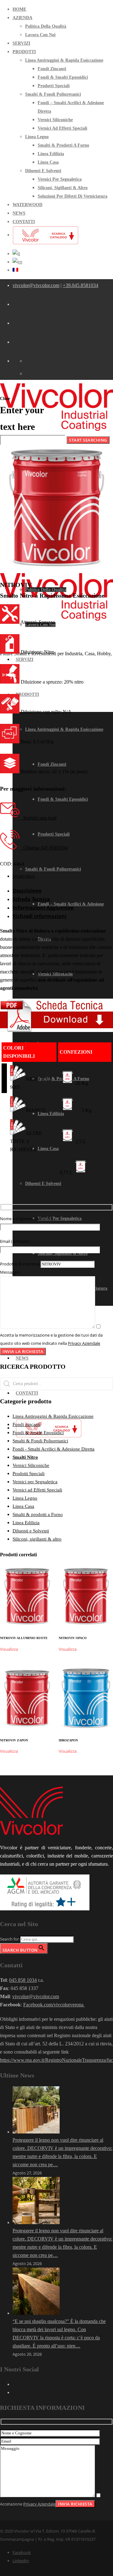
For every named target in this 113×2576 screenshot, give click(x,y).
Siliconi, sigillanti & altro (37, 1539)
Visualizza (9, 1649)
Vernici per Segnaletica (35, 1482)
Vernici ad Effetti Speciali (37, 1490)
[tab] (63, 891)
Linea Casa (23, 1506)
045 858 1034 (23, 1980)
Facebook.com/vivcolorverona (54, 2005)
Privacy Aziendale (84, 1343)
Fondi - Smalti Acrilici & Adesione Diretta (54, 1449)
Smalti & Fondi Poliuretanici (40, 1441)
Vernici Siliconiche (31, 1465)
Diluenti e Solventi (31, 1531)
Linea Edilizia (26, 1523)
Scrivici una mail (38, 818)
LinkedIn (21, 2561)
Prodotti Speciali (29, 1474)
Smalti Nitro (24, 876)
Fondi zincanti (27, 1424)
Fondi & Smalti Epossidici (38, 1433)
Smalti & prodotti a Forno (38, 1514)
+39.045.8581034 (81, 285)
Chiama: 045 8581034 (43, 848)
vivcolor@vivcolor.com (36, 285)
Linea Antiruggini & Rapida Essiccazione (53, 1416)
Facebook (22, 2552)
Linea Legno (25, 1498)
